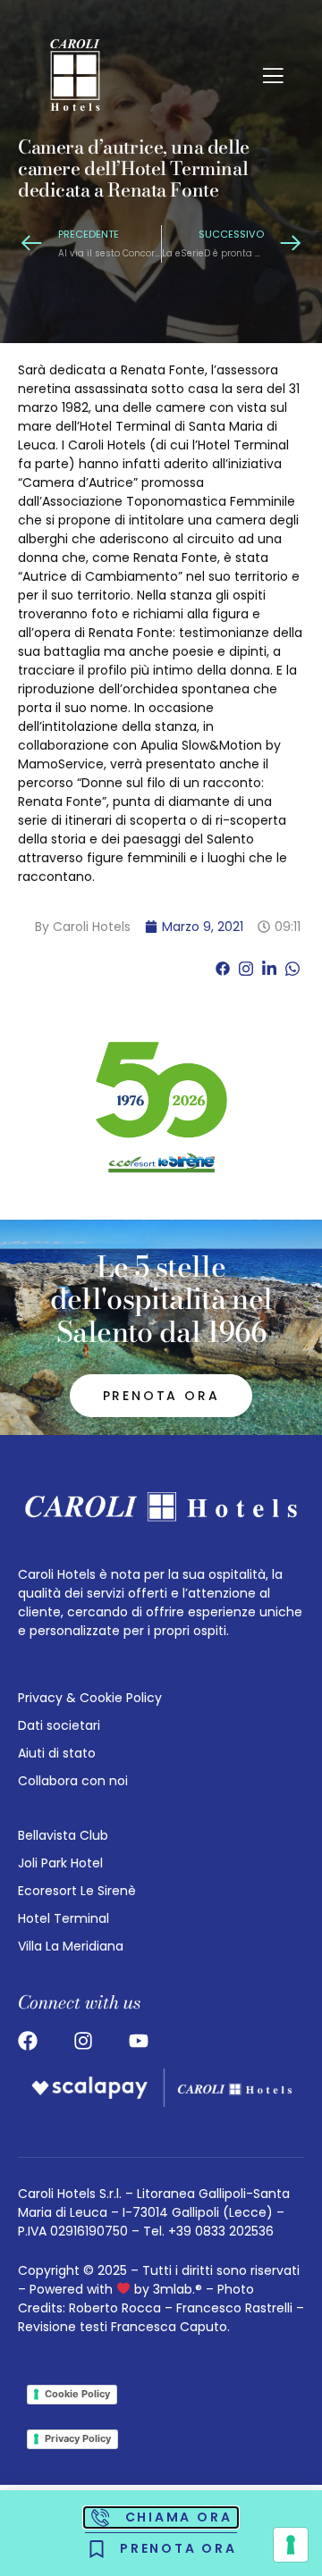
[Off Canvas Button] (273, 78)
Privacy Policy (78, 2438)
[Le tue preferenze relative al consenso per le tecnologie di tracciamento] (291, 2545)
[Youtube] (139, 2041)
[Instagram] (83, 2041)
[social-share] (223, 968)
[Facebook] (28, 2041)
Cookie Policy (77, 2394)
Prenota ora (161, 1396)
